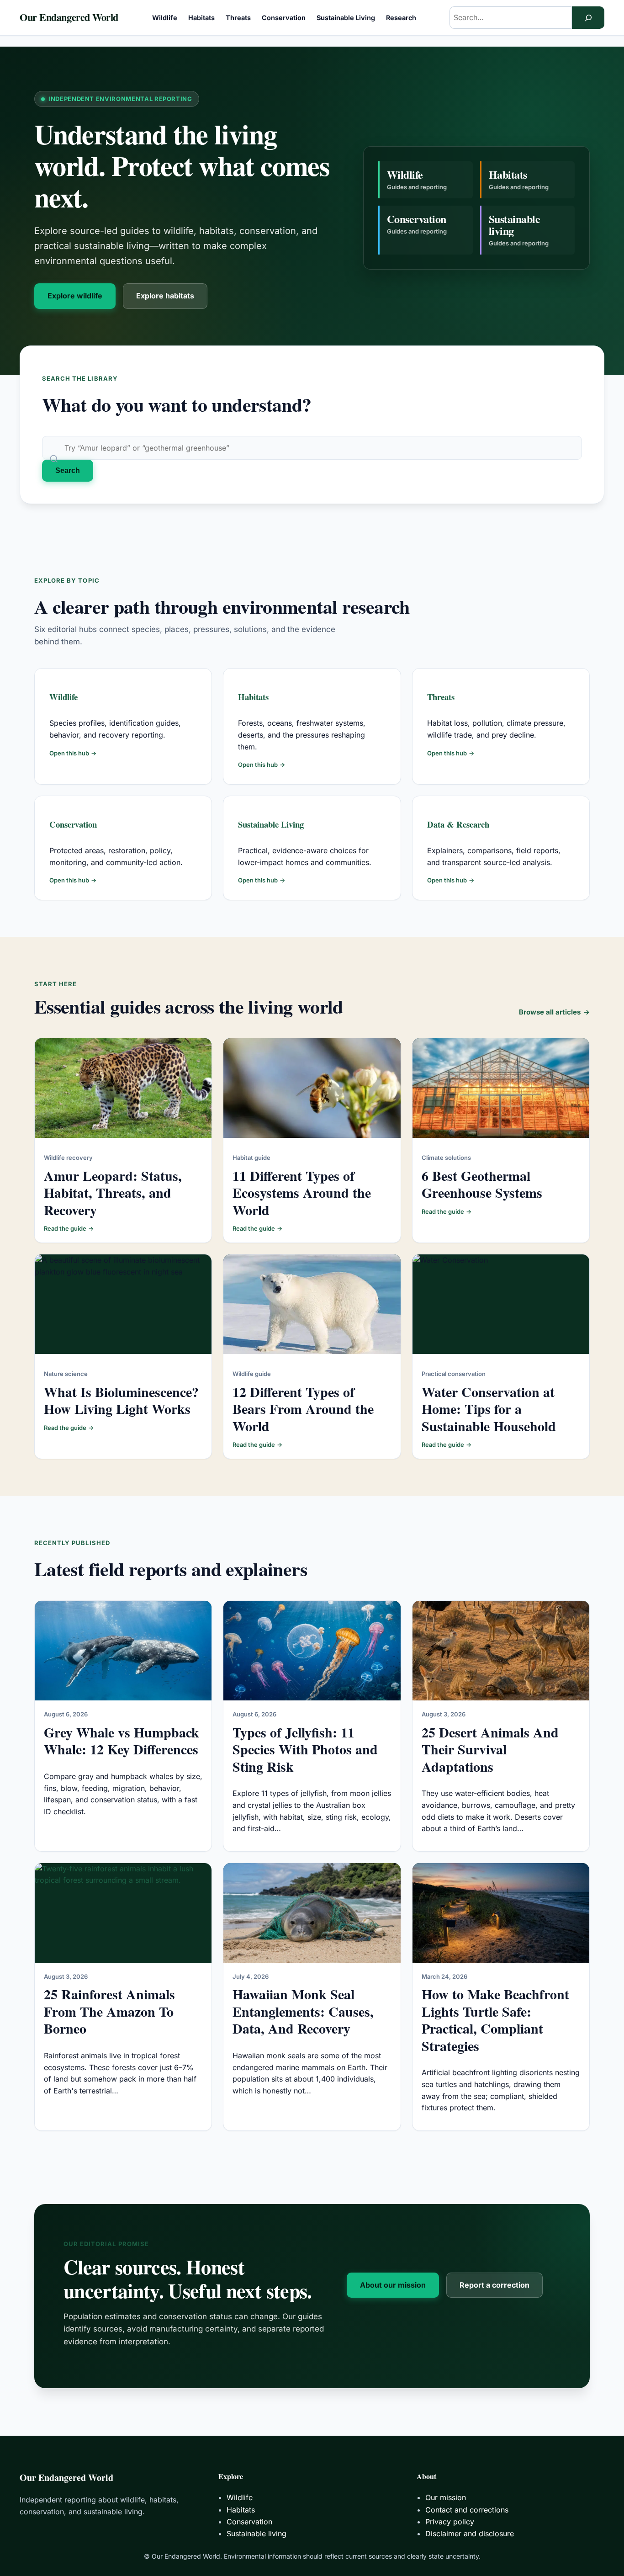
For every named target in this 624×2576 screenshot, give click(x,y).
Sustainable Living (271, 824)
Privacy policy (450, 2522)
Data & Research (458, 824)
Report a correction (494, 2285)
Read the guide (69, 1228)
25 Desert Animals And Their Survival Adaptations (490, 1749)
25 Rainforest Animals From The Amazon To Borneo (109, 2011)
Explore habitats (165, 296)
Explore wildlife (75, 296)
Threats (441, 697)
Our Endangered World (69, 17)
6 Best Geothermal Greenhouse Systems (482, 1184)
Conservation (73, 824)
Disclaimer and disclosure (470, 2534)
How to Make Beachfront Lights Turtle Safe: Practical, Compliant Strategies (495, 2020)
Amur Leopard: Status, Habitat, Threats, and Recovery (113, 1192)
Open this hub (73, 753)
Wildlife (63, 697)
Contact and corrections (467, 2510)
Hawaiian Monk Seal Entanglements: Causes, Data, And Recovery (303, 2011)
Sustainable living (256, 2534)
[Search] (588, 18)
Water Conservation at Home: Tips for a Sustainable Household (489, 1409)
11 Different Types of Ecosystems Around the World (302, 1192)
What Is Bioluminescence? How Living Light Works (121, 1400)
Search (68, 470)
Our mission (446, 2497)
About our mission (393, 2285)
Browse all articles (554, 1012)
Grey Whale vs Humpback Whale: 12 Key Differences (122, 1741)
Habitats (253, 697)
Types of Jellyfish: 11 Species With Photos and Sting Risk (305, 1749)
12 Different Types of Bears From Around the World (303, 1409)
